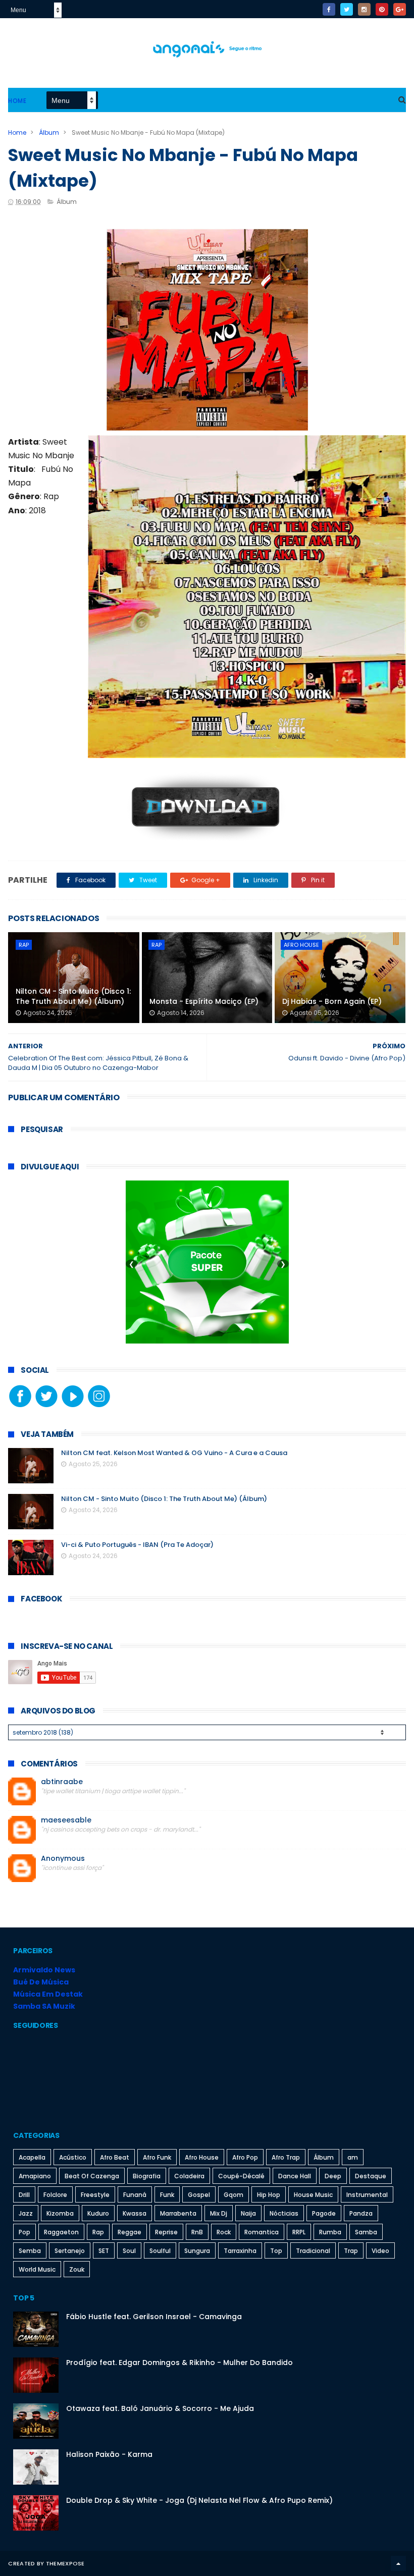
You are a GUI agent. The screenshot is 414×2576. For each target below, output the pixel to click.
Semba (30, 2251)
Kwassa (135, 2213)
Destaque (371, 2176)
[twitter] (347, 9)
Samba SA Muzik (44, 2006)
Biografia (147, 2176)
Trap (351, 2251)
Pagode (324, 2213)
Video (380, 2251)
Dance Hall (295, 2176)
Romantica (262, 2232)
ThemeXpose (65, 2563)
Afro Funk (157, 2157)
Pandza (361, 2213)
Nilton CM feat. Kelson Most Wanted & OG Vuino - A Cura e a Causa (174, 1453)
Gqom (234, 2195)
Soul (129, 2251)
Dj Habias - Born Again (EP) (332, 1001)
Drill (24, 2195)
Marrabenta (178, 2213)
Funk (167, 2195)
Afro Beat (115, 2157)
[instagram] (364, 9)
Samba (366, 2232)
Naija (248, 2213)
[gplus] (400, 9)
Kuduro (98, 2213)
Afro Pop (245, 2157)
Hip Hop (269, 2195)
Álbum (49, 132)
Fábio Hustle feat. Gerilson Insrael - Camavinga (154, 2317)
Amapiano (35, 2176)
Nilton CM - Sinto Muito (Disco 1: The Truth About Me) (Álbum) (73, 996)
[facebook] (329, 9)
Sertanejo (70, 2251)
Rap (24, 945)
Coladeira (189, 2176)
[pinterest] (382, 9)
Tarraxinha (240, 2251)
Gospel (199, 2195)
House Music (313, 2195)
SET (104, 2251)
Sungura (197, 2251)
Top (276, 2251)
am (353, 2157)
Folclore (55, 2195)
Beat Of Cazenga (92, 2176)
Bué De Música (41, 1982)
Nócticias (284, 2213)
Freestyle (95, 2195)
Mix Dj (219, 2213)
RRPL (299, 2232)
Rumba (330, 2232)
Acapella (32, 2157)
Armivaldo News (44, 1970)
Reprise (166, 2232)
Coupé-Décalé (241, 2176)
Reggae (130, 2232)
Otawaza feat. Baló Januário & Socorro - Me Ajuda (160, 2408)
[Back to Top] (398, 2563)
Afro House (301, 945)
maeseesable (66, 1820)
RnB (197, 2232)
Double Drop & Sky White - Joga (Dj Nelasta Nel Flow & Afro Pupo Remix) (199, 2500)
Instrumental (367, 2195)
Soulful (160, 2251)
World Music (37, 2269)
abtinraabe (62, 1782)
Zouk (77, 2269)
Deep (333, 2176)
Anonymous (63, 1859)
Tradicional (313, 2251)
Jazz (26, 2213)
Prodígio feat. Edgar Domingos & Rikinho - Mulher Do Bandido (179, 2363)
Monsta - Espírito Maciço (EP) (204, 1001)
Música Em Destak (48, 1994)
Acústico (73, 2157)
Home (17, 101)
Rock (224, 2232)
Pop (24, 2232)
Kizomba (60, 2213)
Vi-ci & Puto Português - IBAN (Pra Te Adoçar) (137, 1545)
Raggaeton (61, 2232)
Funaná (135, 2195)
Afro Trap (286, 2157)
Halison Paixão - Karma (109, 2454)
